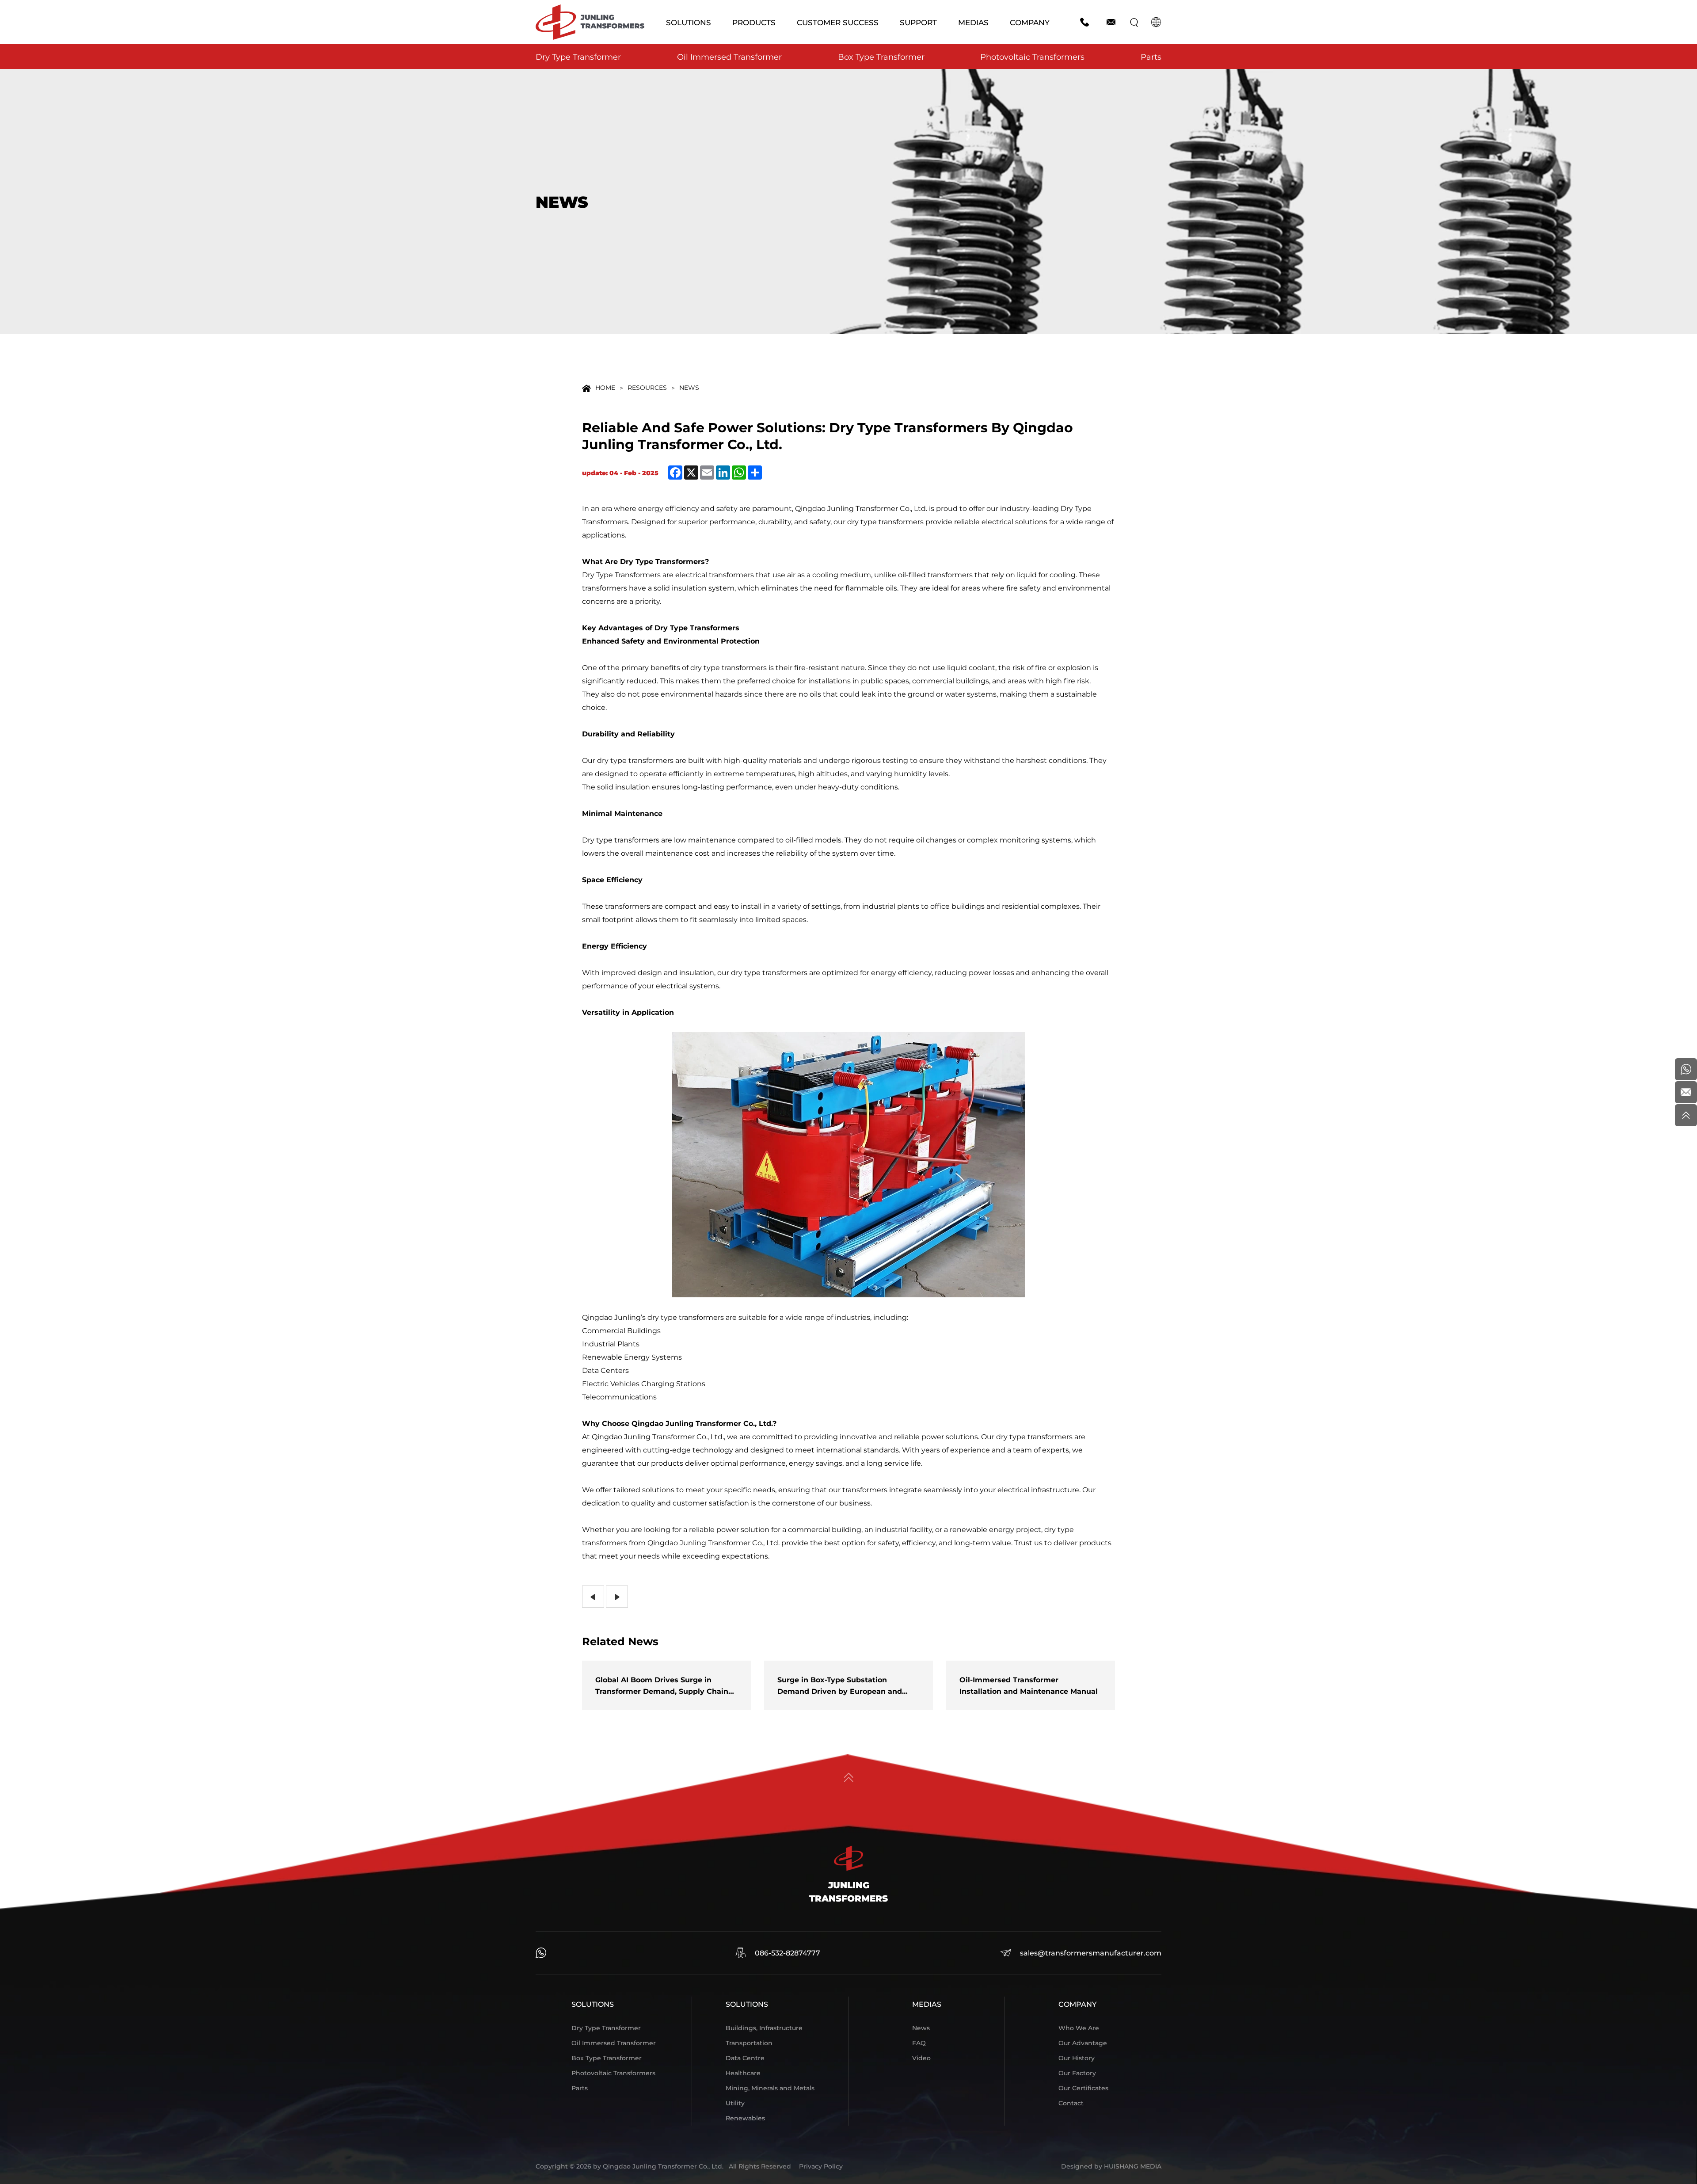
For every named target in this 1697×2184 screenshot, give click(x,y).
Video (921, 2058)
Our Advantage (1083, 2043)
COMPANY (1030, 22)
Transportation (749, 2043)
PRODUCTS (754, 22)
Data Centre (745, 2058)
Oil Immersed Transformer (729, 57)
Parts (1151, 57)
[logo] (590, 22)
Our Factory (1077, 2073)
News (689, 387)
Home (605, 387)
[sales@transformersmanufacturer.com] (1686, 1092)
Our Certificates (1083, 2088)
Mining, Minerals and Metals (770, 2088)
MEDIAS (973, 22)
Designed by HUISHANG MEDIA (1111, 2166)
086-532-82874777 (788, 1953)
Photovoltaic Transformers (1032, 57)
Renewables (745, 2118)
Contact (1071, 2103)
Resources (647, 387)
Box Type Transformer (881, 57)
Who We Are (1079, 2028)
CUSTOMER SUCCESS (838, 22)
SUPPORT (918, 22)
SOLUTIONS (689, 22)
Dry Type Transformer (578, 57)
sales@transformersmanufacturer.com (1091, 1953)
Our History (1077, 2058)
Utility (735, 2103)
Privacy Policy (821, 2166)
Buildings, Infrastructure (764, 2028)
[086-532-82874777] (1686, 1069)
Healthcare (743, 2073)
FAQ (919, 2043)
